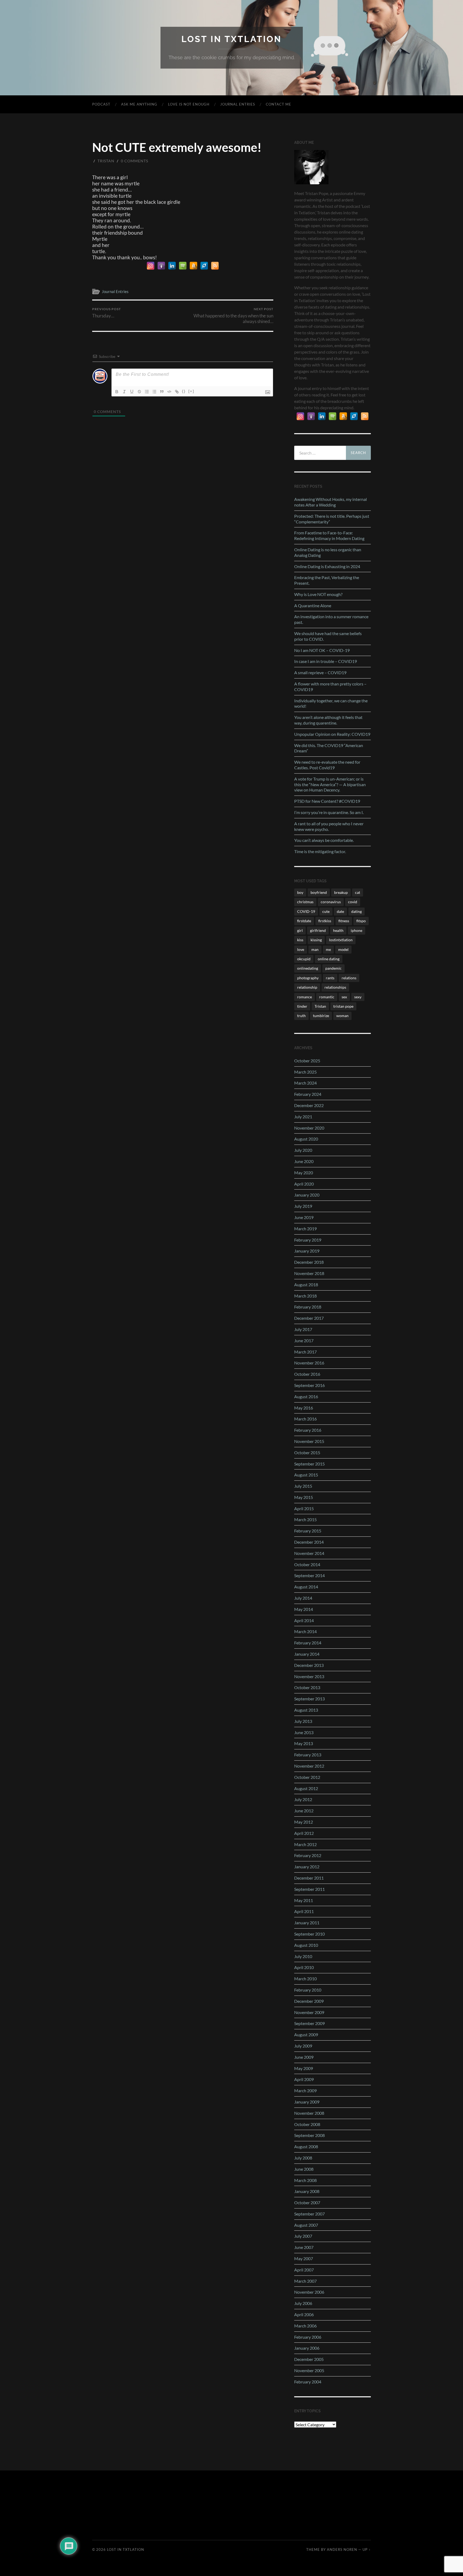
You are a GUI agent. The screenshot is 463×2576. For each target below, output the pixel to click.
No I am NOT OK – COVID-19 (322, 650)
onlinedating (308, 968)
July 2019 (303, 1206)
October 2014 (307, 1564)
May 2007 (304, 2258)
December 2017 (309, 1318)
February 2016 (308, 1430)
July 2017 (303, 1329)
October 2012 (307, 1777)
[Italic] (124, 392)
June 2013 (304, 1732)
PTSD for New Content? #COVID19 (327, 801)
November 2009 (309, 2012)
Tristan (106, 161)
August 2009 (306, 2035)
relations (349, 978)
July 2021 (303, 1117)
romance (305, 997)
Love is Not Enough (189, 104)
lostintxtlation (341, 940)
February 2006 (308, 2337)
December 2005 (309, 2359)
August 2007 (306, 2225)
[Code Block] (169, 392)
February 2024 (308, 1094)
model (343, 949)
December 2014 (309, 1542)
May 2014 (304, 1609)
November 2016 (309, 1363)
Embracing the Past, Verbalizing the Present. (327, 580)
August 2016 (306, 1396)
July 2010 (303, 1956)
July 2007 (303, 2236)
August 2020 (306, 1139)
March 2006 (305, 2326)
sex (344, 997)
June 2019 (304, 1217)
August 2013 (306, 1710)
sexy (358, 997)
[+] (191, 391)
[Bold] (117, 392)
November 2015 (309, 1441)
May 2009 (304, 2068)
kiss (300, 940)
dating (356, 911)
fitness (344, 921)
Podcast (101, 104)
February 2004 (308, 2382)
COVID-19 (306, 911)
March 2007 (305, 2281)
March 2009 (305, 2091)
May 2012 (304, 1822)
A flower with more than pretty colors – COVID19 (330, 687)
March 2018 (305, 1296)
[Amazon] (193, 266)
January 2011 (307, 1923)
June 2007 (304, 2247)
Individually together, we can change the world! (331, 703)
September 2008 (309, 2135)
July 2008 (303, 2158)
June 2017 (304, 1341)
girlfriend (318, 930)
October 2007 (307, 2202)
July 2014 (303, 1598)
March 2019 (305, 1229)
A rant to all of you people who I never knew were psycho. (329, 826)
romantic (327, 997)
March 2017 (305, 1352)
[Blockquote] (162, 392)
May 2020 (304, 1173)
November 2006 (309, 2292)
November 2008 (309, 2113)
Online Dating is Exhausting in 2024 (327, 566)
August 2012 (306, 1788)
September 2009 (309, 2023)
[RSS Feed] (215, 266)
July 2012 (303, 1799)
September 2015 (309, 1464)
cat (358, 892)
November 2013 (309, 1676)
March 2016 (305, 1419)
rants (330, 978)
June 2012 (304, 1811)
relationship (307, 987)
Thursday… (107, 313)
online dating (329, 959)
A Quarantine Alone (313, 605)
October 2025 (307, 1061)
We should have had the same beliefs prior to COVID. (328, 636)
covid (353, 902)
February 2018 (308, 1307)
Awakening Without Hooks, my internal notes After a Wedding (331, 502)
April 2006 (304, 2314)
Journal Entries (238, 104)
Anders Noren (342, 2549)
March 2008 (305, 2180)
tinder (302, 1006)
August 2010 (306, 1945)
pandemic (333, 968)
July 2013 (303, 1721)
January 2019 (307, 1251)
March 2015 (305, 1519)
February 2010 (308, 1990)
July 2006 (303, 2303)
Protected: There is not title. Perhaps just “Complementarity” (332, 519)
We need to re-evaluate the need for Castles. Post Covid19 (327, 765)
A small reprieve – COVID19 (320, 672)
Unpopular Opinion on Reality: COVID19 (332, 734)
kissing (316, 940)
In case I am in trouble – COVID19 (326, 661)
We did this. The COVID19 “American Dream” (329, 748)
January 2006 (307, 2348)
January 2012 (307, 1867)
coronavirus (331, 902)
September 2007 (309, 2214)
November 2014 (309, 1553)
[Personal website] (204, 266)
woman (342, 1016)
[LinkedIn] (172, 266)
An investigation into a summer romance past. (331, 619)
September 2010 (309, 1934)
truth (301, 1016)
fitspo (361, 921)
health (338, 930)
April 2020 (304, 1184)
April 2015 (304, 1508)
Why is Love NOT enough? (318, 594)
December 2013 (309, 1665)
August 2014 (306, 1587)
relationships (335, 987)
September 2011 (309, 1889)
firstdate (304, 921)
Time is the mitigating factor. (320, 851)
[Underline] (132, 392)
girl (300, 930)
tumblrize (321, 1016)
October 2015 (307, 1452)
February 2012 (308, 1855)
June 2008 (304, 2169)
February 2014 (308, 1643)
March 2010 (305, 1979)
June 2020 (304, 1161)
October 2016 (307, 1374)
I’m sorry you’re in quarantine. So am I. (329, 812)
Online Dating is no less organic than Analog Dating (328, 552)
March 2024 (305, 1083)
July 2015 (303, 1486)
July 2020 (303, 1150)
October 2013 (307, 1687)
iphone (356, 930)
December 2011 (309, 1878)
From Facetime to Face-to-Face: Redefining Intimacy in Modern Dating (329, 535)
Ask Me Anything (139, 104)
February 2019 (308, 1240)
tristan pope (343, 1006)
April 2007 (304, 2270)
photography (308, 978)
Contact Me (279, 104)
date (340, 911)
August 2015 (306, 1475)
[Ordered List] (147, 392)
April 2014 (304, 1620)
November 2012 (309, 1766)
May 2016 (304, 1408)
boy (300, 892)
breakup (341, 892)
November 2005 (309, 2370)
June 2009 (304, 2057)
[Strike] (139, 392)
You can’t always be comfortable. (324, 840)
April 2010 (304, 1967)
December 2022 (309, 1105)
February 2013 (308, 1755)
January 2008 (307, 2191)
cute (326, 911)
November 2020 (309, 1128)
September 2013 (309, 1699)
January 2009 (307, 2102)
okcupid (304, 959)
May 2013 (304, 1743)
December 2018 (309, 1262)
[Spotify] (183, 266)
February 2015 (308, 1531)
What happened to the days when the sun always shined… (233, 316)
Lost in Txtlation (231, 39)
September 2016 (309, 1385)
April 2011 (304, 1911)
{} (184, 391)
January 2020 (307, 1195)
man (315, 949)
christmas (305, 902)
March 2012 (305, 1844)
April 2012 (304, 1833)
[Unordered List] (154, 392)
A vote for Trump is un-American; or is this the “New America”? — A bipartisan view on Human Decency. (330, 784)
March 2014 (305, 1631)
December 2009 (309, 2001)
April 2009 (304, 2079)
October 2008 (307, 2124)
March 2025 (305, 1072)
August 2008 (306, 2146)
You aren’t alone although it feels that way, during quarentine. (328, 720)
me (328, 949)
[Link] (177, 392)
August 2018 (306, 1285)
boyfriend (319, 892)
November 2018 (309, 1273)
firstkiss (325, 921)
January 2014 (307, 1654)
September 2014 (309, 1575)
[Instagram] (151, 266)
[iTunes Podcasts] (161, 266)
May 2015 (304, 1497)
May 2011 (304, 1900)
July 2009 (303, 2046)
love (301, 949)
